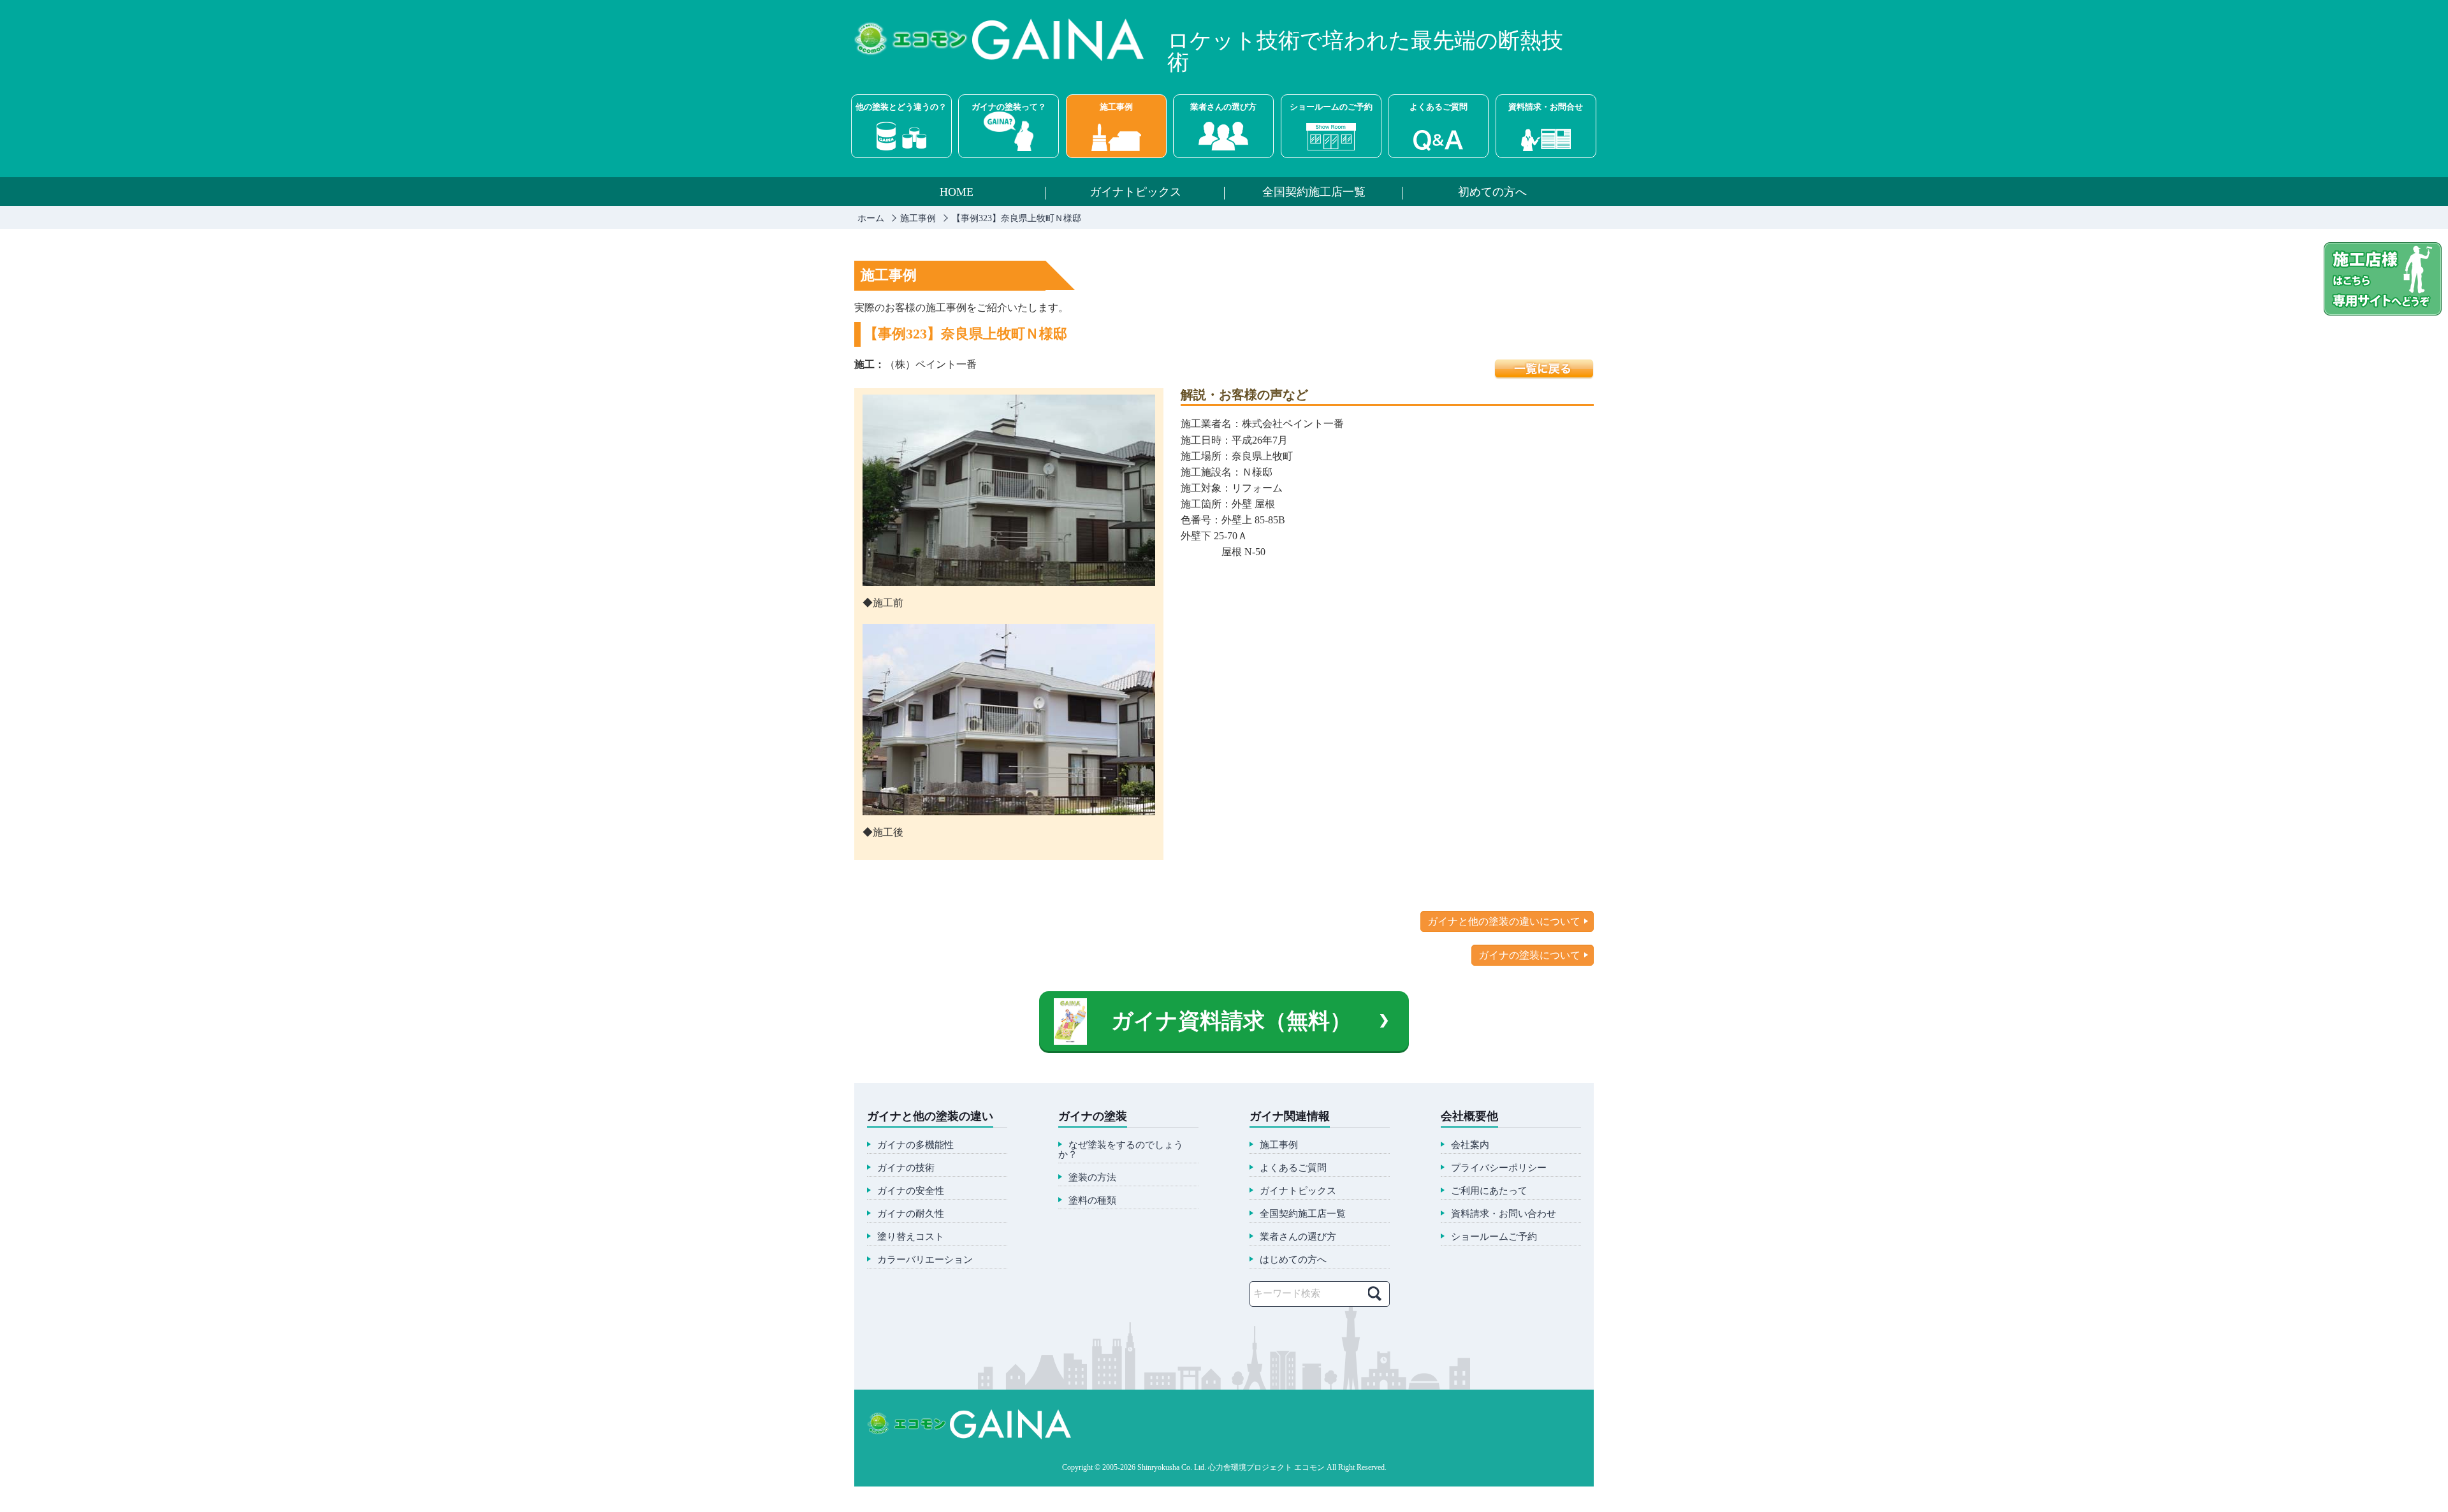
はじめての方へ (1293, 1260)
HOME (957, 193)
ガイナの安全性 (911, 1191)
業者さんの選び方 (1223, 107)
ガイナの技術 (906, 1168)
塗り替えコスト (911, 1237)
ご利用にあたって (1489, 1191)
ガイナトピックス (1135, 193)
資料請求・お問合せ (1546, 107)
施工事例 (1116, 107)
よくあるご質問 (1439, 107)
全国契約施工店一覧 (1314, 193)
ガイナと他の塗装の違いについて (1504, 921)
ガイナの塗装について (1529, 955)
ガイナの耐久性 (911, 1214)
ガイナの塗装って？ (1009, 107)
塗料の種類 (1092, 1201)
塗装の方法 (1092, 1178)
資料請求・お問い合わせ (1504, 1214)
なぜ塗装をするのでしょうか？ (1121, 1150)
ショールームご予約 (1494, 1237)
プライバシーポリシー (1499, 1168)
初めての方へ (1492, 193)
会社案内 (1470, 1145)
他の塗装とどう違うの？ (901, 107)
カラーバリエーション (925, 1260)
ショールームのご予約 (1331, 107)
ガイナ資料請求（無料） (1231, 1021)
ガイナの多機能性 (915, 1145)
